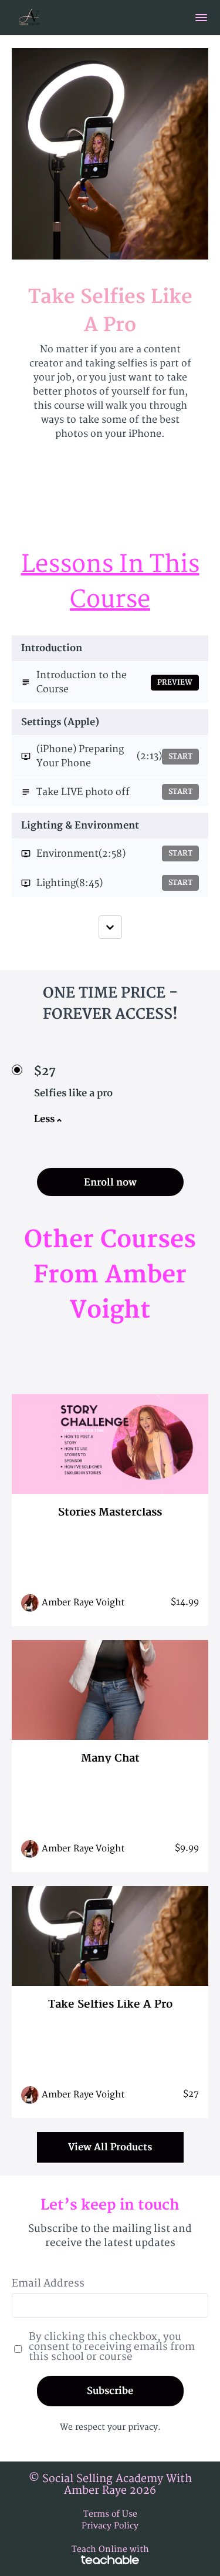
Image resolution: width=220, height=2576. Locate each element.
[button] (201, 18)
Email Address (48, 2283)
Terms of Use (110, 2514)
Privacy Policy (110, 2526)
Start (180, 757)
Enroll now (110, 1183)
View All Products (110, 2147)
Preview (175, 683)
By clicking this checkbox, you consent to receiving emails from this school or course (112, 2347)
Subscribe (110, 2391)
